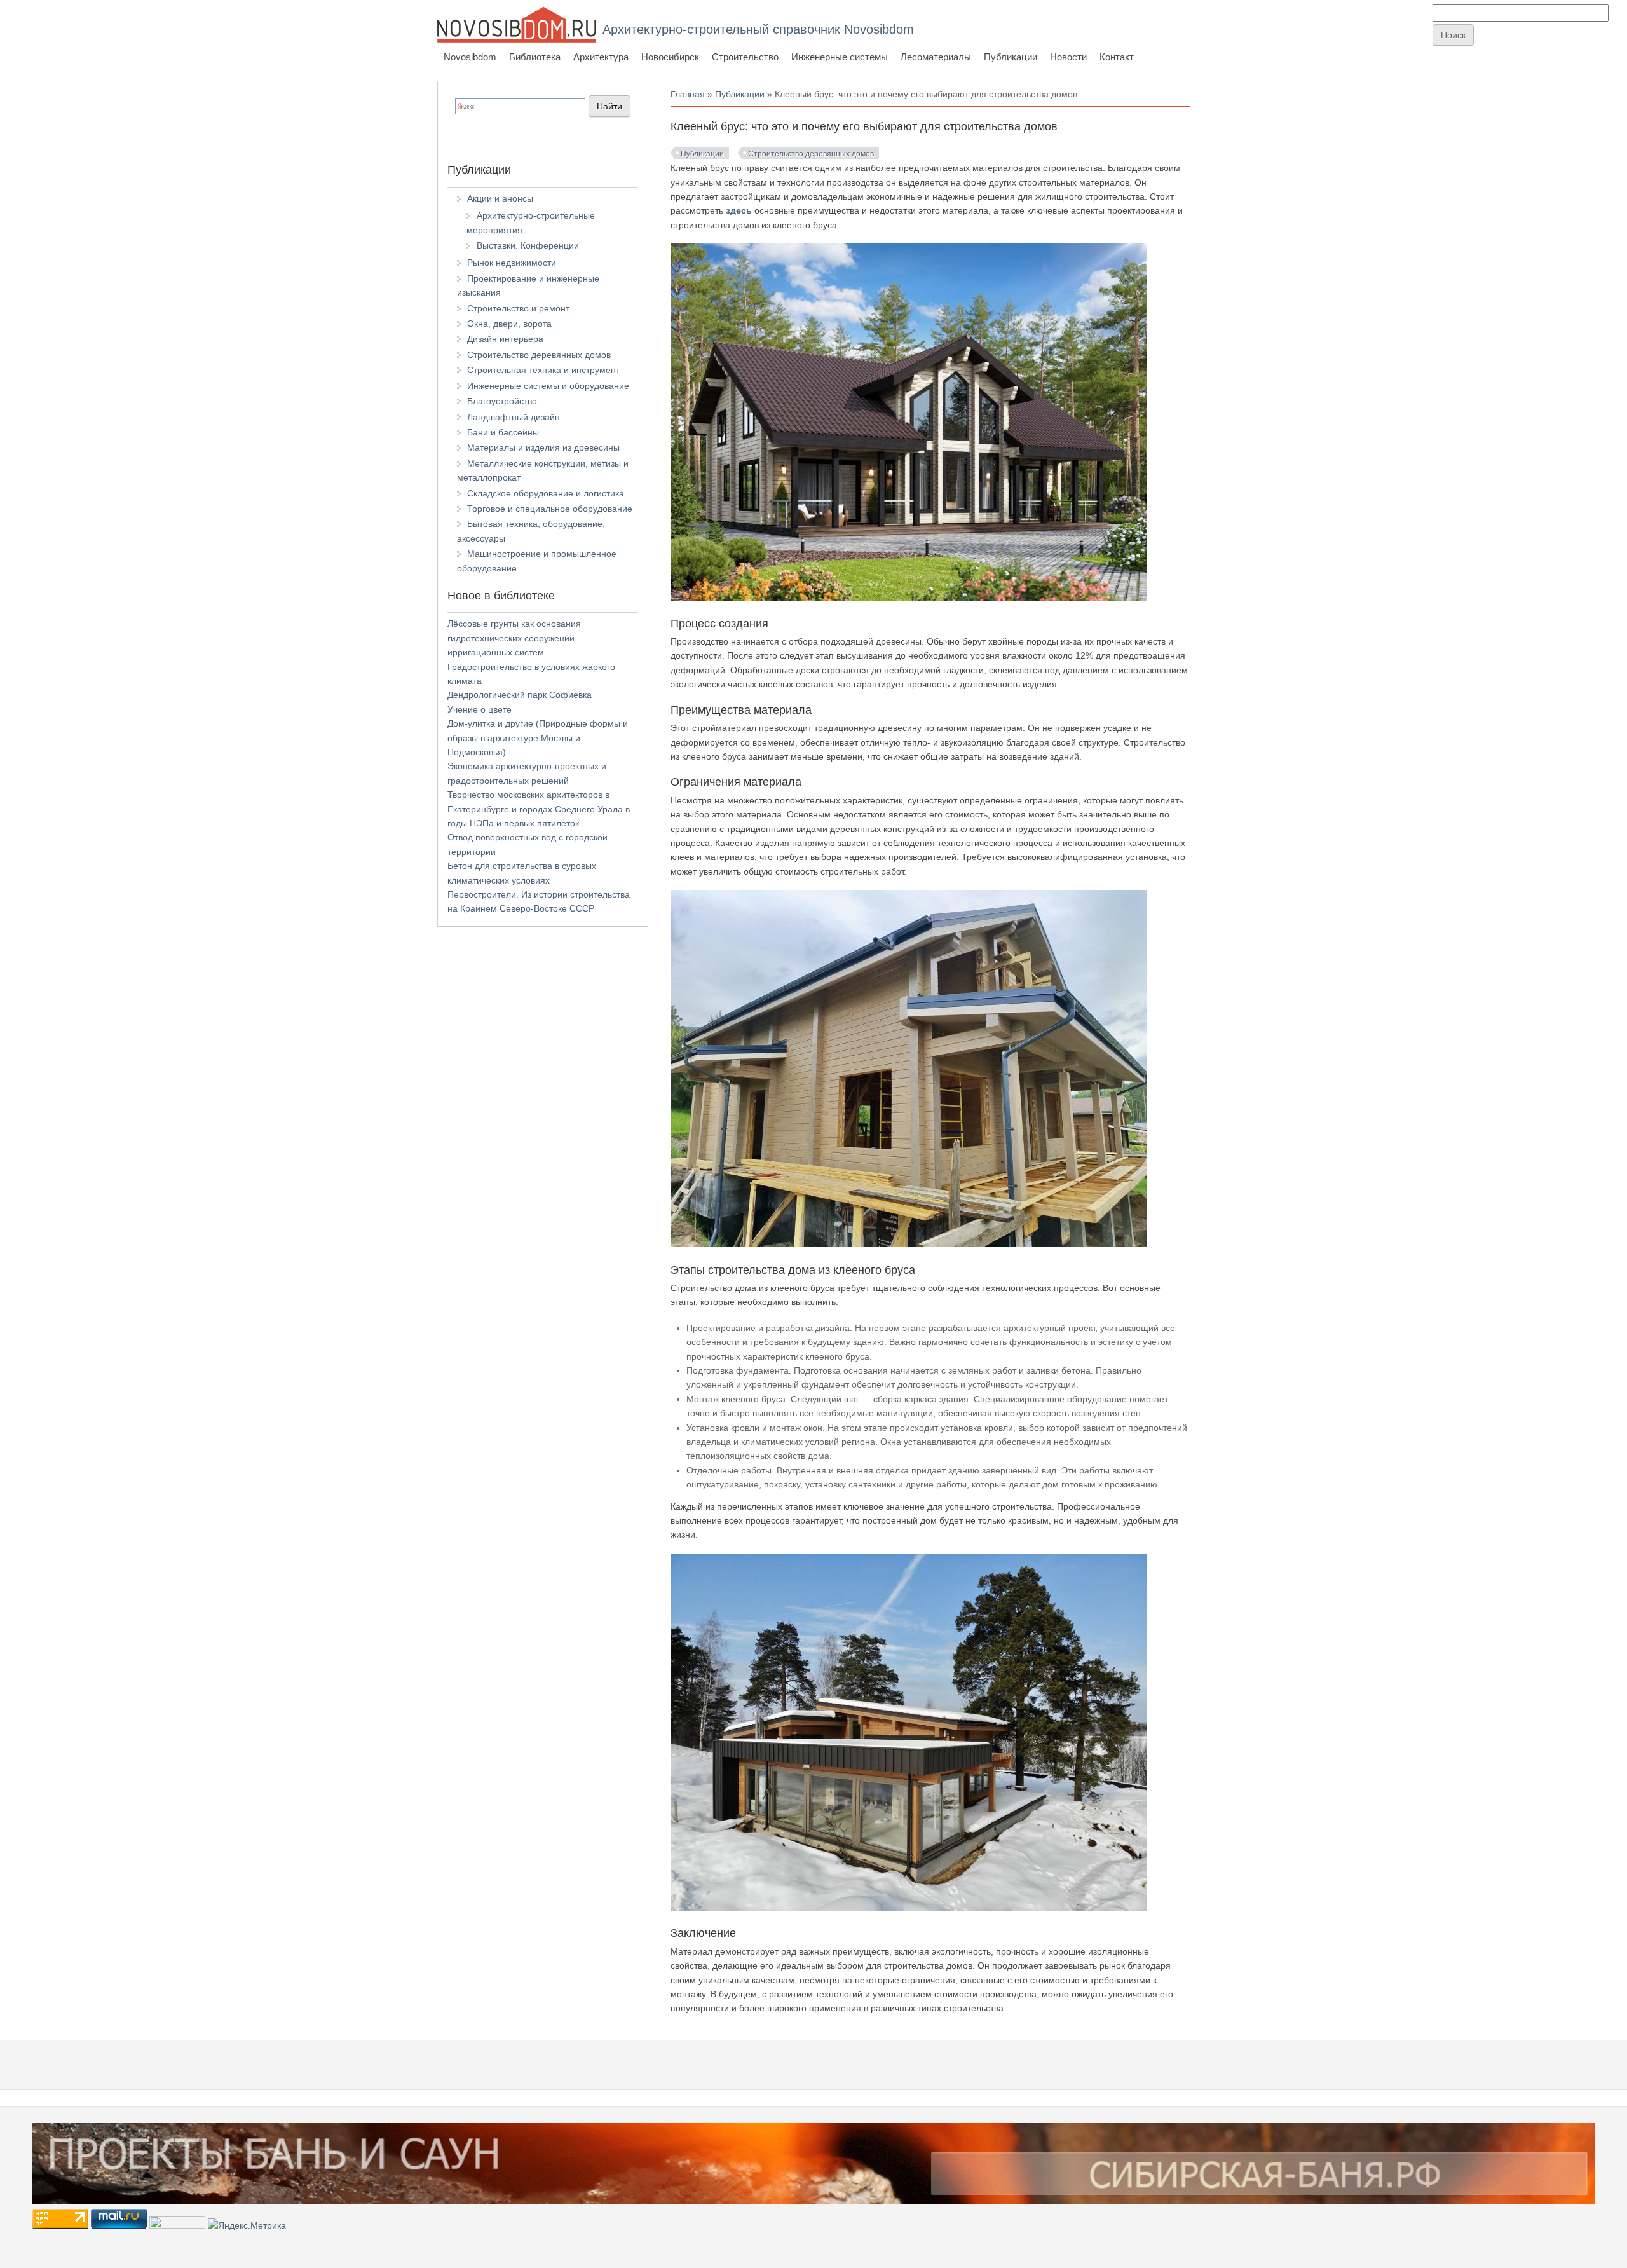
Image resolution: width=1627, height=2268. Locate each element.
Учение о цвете (480, 709)
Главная (688, 94)
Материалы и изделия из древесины (543, 447)
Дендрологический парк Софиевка (520, 695)
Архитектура (601, 57)
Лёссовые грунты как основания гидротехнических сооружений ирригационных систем (514, 638)
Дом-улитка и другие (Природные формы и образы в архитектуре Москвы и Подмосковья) (538, 738)
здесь (739, 210)
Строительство (745, 57)
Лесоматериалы (936, 57)
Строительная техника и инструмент (543, 370)
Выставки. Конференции (528, 245)
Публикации (1011, 57)
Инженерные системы (840, 57)
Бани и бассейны (503, 432)
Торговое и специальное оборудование (550, 509)
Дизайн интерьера (505, 339)
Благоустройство (502, 401)
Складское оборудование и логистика (546, 493)
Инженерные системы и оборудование (548, 386)
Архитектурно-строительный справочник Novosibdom (758, 29)
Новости (1068, 57)
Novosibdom (470, 57)
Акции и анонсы (500, 198)
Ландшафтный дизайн (514, 417)
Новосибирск (670, 57)
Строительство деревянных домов (811, 154)
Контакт (1117, 57)
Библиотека (535, 57)
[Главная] (517, 24)
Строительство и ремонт (518, 308)
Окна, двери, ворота (509, 324)
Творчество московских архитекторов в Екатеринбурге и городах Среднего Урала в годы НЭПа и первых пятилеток (539, 809)
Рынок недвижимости (512, 263)
